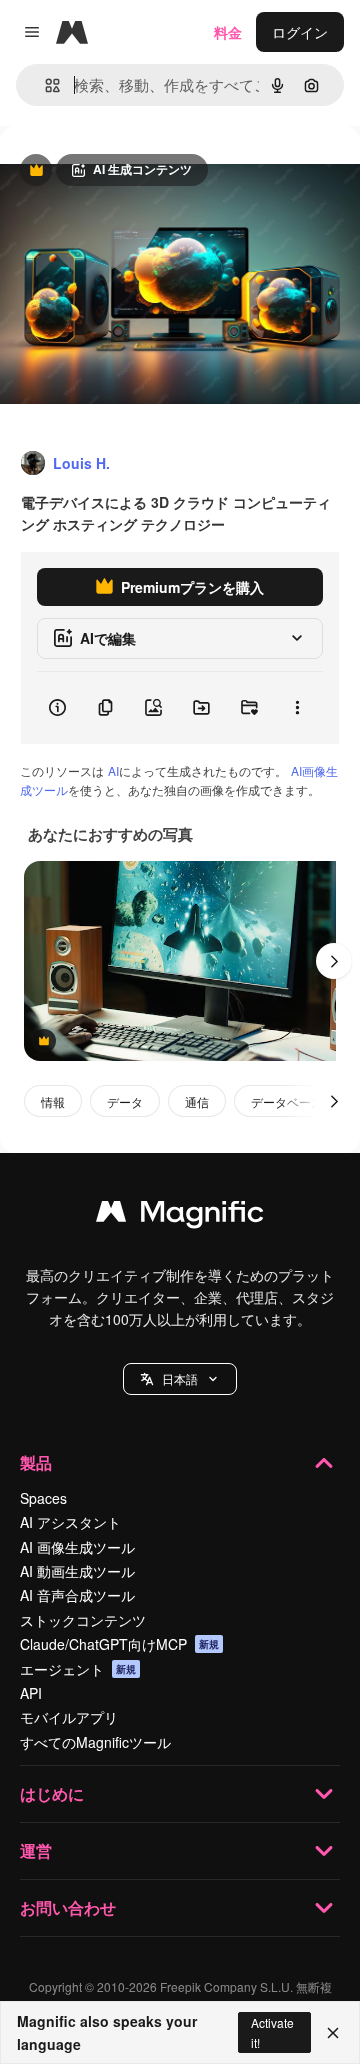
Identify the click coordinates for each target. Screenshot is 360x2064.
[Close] (333, 2033)
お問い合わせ (68, 1907)
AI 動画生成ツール (77, 1571)
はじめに (52, 1793)
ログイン (300, 32)
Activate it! (272, 2032)
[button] (180, 1379)
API (31, 1693)
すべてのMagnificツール (95, 1742)
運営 (36, 1850)
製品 (36, 1462)
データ (125, 1101)
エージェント (78, 1669)
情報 (53, 1101)
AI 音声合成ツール (77, 1595)
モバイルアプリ (69, 1717)
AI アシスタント (70, 1522)
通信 (197, 1101)
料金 (228, 32)
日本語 (180, 1378)
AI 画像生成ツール (77, 1547)
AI (113, 770)
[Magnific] (180, 1216)
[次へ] (334, 961)
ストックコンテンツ (83, 1620)
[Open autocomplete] (44, 85)
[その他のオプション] (297, 708)
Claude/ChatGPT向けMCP (119, 1644)
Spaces (43, 1498)
